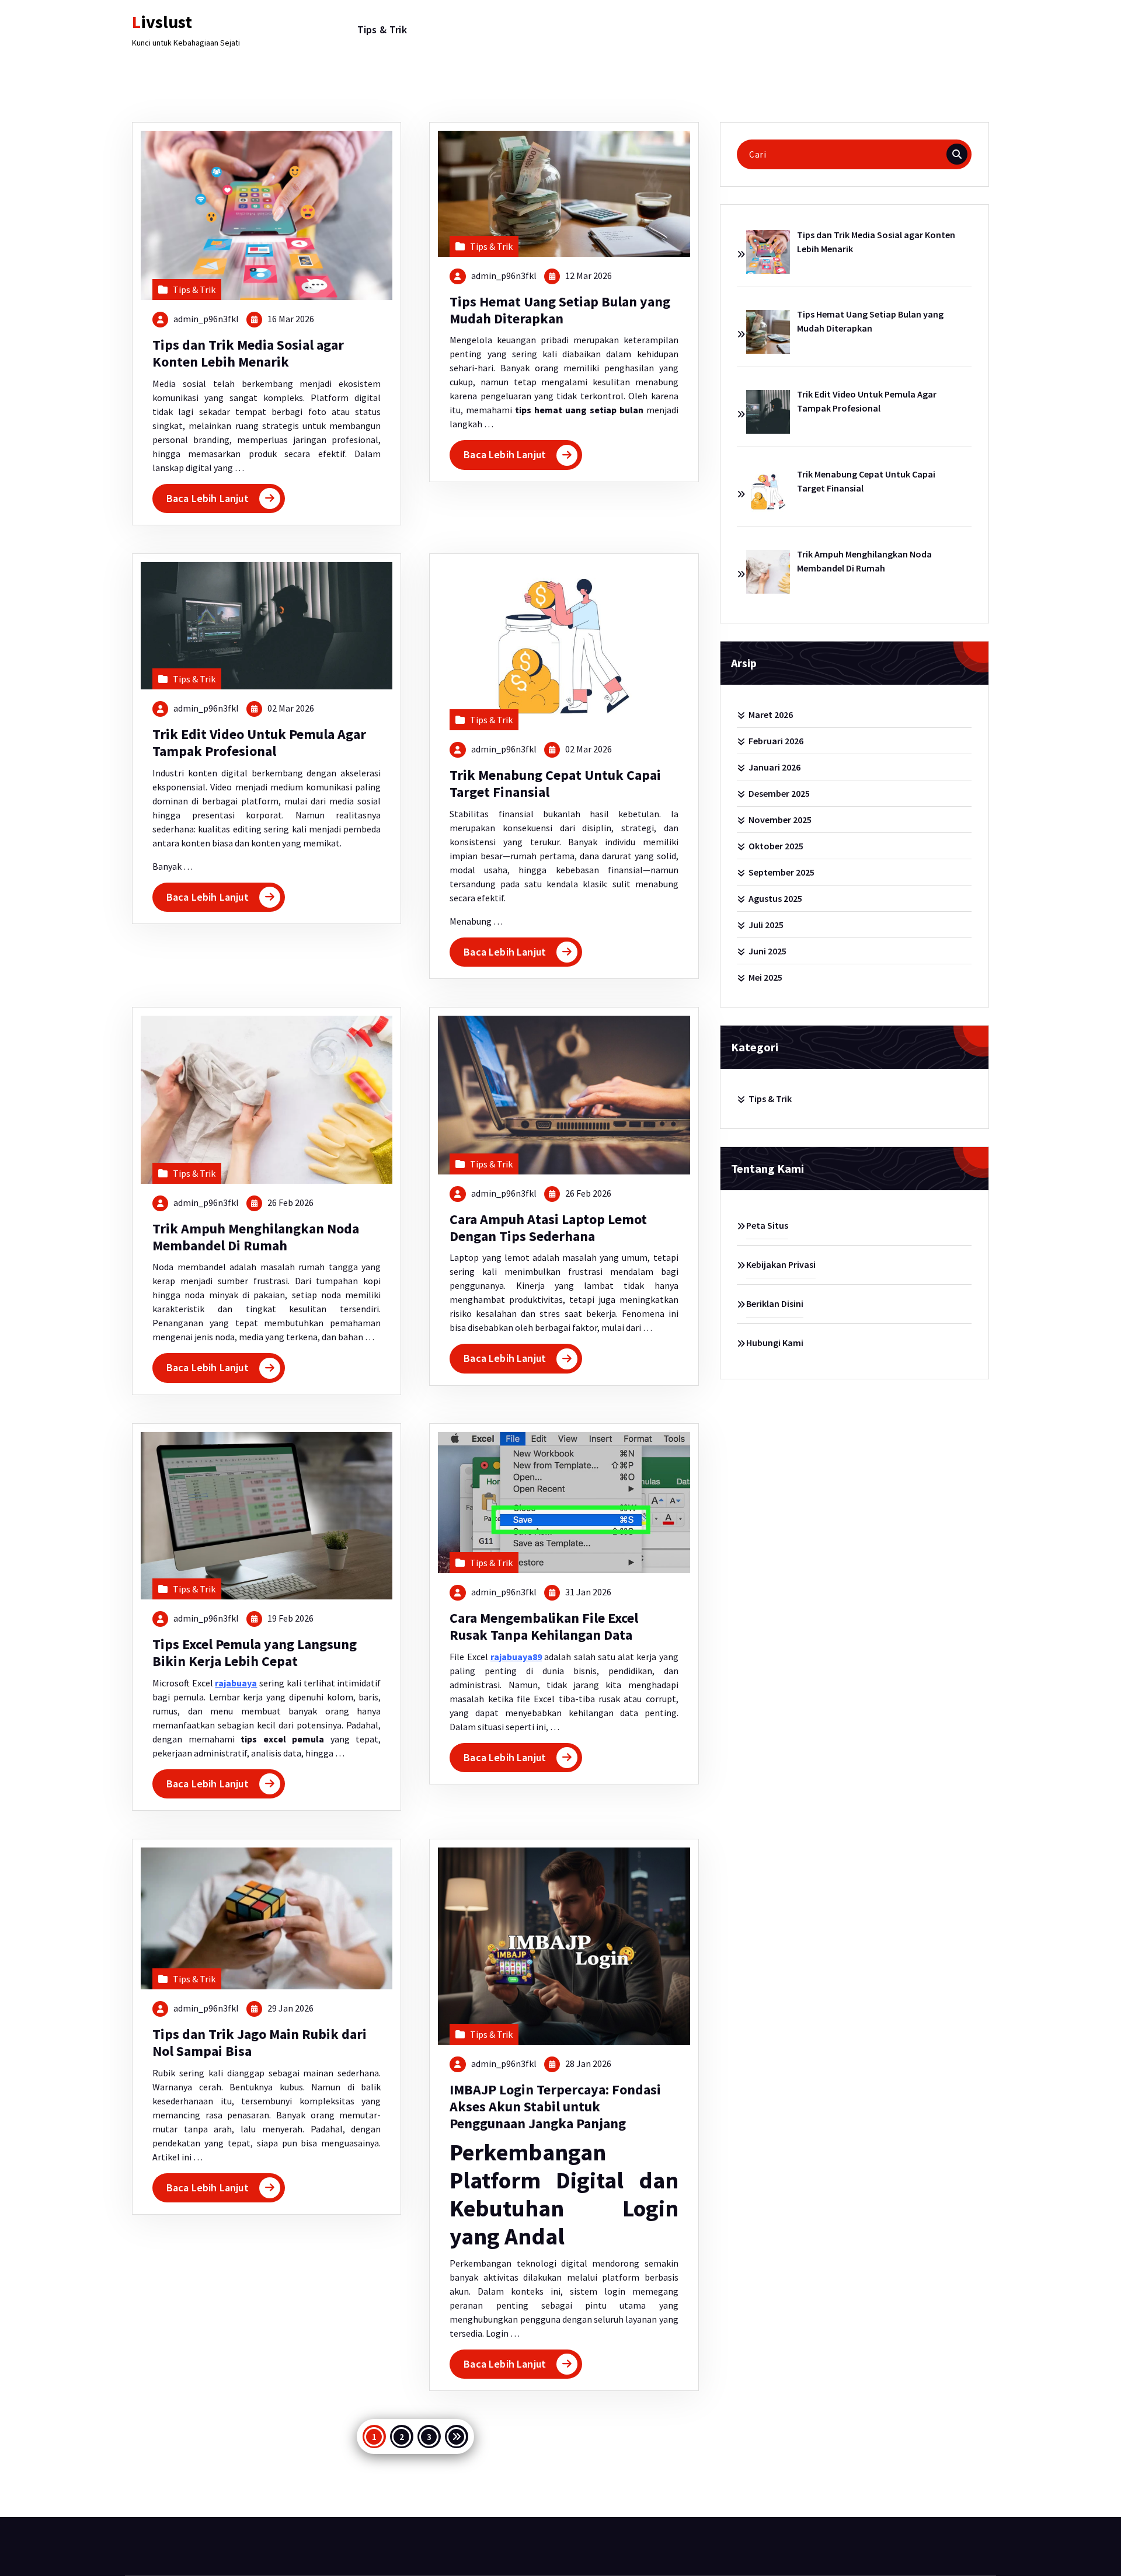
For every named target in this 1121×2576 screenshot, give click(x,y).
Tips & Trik (382, 29)
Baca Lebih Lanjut (208, 498)
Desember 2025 (779, 793)
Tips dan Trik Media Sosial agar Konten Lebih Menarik (248, 353)
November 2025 (780, 820)
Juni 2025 (767, 951)
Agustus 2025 (775, 898)
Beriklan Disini (775, 1303)
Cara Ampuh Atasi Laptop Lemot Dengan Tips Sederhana (548, 1228)
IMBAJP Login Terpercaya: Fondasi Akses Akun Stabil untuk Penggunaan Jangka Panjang (555, 2106)
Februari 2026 (776, 741)
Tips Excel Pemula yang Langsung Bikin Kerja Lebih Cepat (255, 1653)
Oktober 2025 (776, 846)
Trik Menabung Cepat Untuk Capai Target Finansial (555, 783)
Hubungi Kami (775, 1343)
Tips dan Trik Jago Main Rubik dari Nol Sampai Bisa (260, 2042)
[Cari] (957, 154)
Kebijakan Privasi (781, 1264)
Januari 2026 (774, 767)
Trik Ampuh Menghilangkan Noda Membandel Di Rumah (256, 1237)
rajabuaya (236, 1683)
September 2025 (781, 872)
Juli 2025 (766, 925)
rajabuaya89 (516, 1657)
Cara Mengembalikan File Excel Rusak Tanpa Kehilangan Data (544, 1626)
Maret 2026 (771, 714)
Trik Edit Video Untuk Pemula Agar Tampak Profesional (259, 743)
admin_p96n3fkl (206, 319)
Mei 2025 (765, 977)
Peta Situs (767, 1225)
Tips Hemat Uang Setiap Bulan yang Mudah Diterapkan (560, 310)
